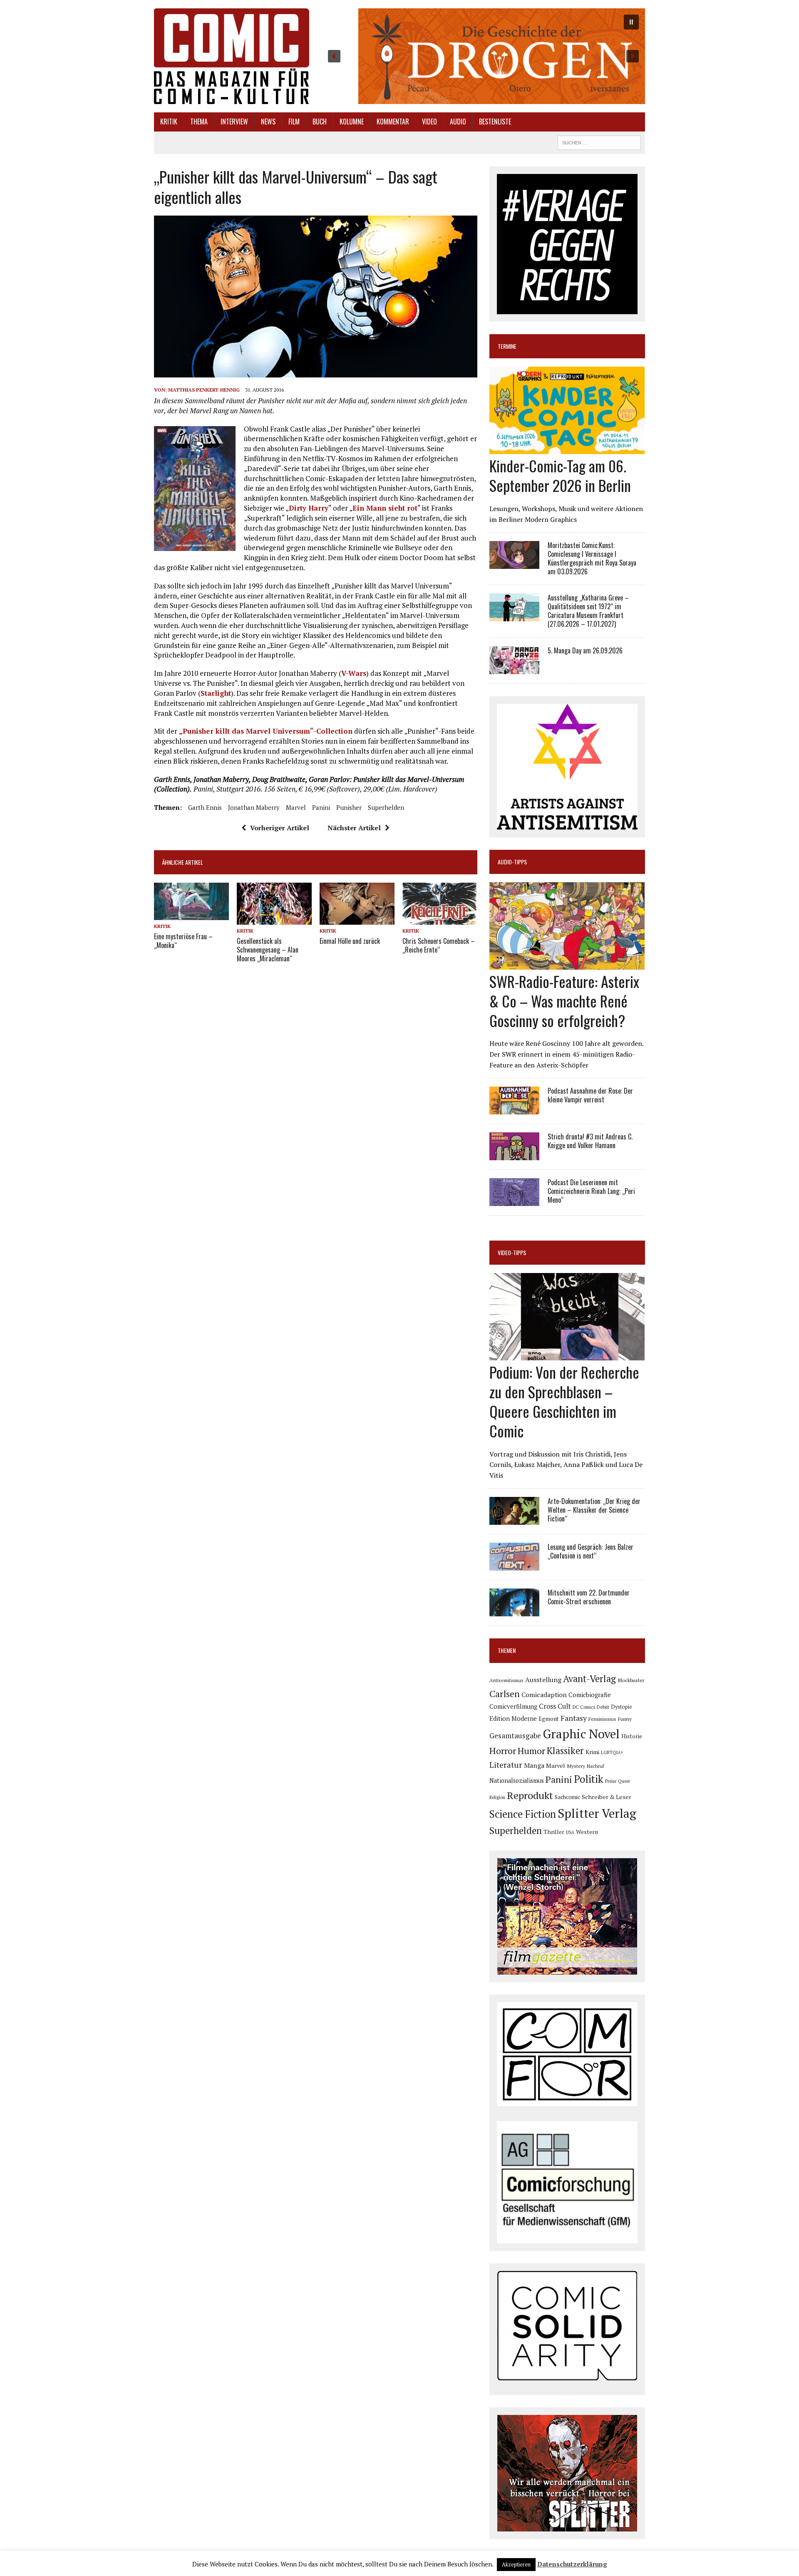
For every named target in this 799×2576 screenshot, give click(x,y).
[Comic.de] (232, 56)
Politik (589, 1779)
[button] (483, 56)
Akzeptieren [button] (516, 2564)
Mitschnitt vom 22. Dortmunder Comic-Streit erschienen (589, 1597)
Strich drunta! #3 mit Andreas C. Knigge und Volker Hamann (590, 1141)
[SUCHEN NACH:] (599, 141)
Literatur (506, 1765)
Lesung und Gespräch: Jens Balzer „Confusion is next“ (591, 1551)
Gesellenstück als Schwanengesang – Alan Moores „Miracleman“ (268, 950)
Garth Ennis (205, 807)
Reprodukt (530, 1795)
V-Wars (354, 673)
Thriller (554, 1832)
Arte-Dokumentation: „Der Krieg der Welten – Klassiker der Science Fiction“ (594, 1510)
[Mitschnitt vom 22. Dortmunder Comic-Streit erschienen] (514, 1611)
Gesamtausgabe (515, 1736)
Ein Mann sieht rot (385, 508)
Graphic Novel (581, 1734)
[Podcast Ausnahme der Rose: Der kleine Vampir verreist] (514, 1109)
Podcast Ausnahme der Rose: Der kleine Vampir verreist (590, 1095)
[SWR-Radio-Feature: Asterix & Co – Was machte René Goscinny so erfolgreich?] (567, 964)
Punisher (349, 807)
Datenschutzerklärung (572, 2564)
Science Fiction (523, 1814)
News (268, 122)
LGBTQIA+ (612, 1752)
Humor (531, 1751)
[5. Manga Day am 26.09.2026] (514, 668)
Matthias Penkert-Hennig (204, 390)
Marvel (296, 807)
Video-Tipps (512, 1252)
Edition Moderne (513, 1719)
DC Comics (584, 1707)
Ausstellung (543, 1680)
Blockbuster (631, 1680)
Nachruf (596, 1766)
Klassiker (565, 1751)
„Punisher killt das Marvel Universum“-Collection (266, 731)
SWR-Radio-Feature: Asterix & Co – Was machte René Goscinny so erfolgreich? (564, 1001)
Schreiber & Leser (607, 1797)
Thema (199, 122)
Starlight (216, 693)
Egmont (549, 1719)
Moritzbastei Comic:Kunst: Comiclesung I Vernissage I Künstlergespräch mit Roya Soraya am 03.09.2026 (592, 558)
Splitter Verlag (597, 1813)
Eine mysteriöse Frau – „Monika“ (183, 941)
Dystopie (622, 1707)
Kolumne (352, 122)
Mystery (576, 1766)
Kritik (169, 122)
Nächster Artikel (354, 828)
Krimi (592, 1752)
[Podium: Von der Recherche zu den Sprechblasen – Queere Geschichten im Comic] (567, 1355)
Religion (497, 1797)
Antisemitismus (506, 1680)
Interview (234, 122)
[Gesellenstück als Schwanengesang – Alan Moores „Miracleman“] (274, 919)
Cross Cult (555, 1706)
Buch (320, 122)
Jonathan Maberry (254, 807)
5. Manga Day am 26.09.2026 (585, 650)
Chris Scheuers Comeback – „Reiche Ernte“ (439, 945)
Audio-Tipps (512, 862)
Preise (611, 1781)
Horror (503, 1751)
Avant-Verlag (589, 1679)
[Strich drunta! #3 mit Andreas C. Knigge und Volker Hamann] (514, 1155)
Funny (625, 1719)
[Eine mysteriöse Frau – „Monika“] (191, 914)
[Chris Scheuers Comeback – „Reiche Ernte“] (440, 919)
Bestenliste (495, 122)
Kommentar (393, 122)
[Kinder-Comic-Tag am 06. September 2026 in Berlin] (567, 449)
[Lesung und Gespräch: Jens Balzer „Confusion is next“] (514, 1565)
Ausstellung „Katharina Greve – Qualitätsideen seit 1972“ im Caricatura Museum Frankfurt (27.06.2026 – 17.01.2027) (588, 610)
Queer (624, 1781)
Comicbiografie (590, 1695)
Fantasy (574, 1718)
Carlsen (505, 1694)
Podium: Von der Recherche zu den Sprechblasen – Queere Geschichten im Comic (564, 1401)
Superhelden (386, 807)
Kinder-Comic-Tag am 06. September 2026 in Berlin (560, 475)
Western (587, 1832)
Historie (632, 1736)
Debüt (603, 1707)
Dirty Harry (309, 508)
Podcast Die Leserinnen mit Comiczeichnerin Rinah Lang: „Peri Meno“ (591, 1191)
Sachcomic (567, 1797)
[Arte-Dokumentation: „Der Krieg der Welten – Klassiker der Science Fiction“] (514, 1519)
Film (294, 122)
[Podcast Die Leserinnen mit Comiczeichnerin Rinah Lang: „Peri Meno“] (514, 1201)
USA (570, 1832)
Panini (321, 807)
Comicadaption (544, 1695)
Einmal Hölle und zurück (350, 941)
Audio (458, 122)
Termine (507, 346)
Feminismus (602, 1719)
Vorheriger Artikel (280, 828)
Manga (534, 1765)
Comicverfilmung (513, 1706)
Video (429, 122)
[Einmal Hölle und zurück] (357, 919)
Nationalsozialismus (517, 1781)
